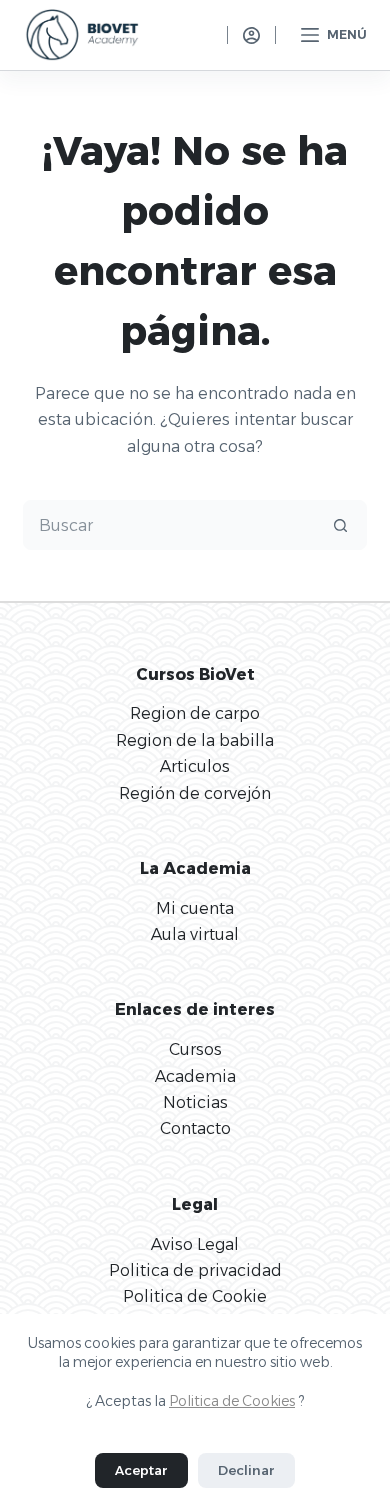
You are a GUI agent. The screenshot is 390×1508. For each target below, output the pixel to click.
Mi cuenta (195, 908)
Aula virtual (195, 934)
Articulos (195, 766)
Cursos (195, 1049)
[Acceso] (251, 35)
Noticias (195, 1102)
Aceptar (141, 1470)
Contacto (195, 1128)
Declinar (246, 1470)
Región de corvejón (195, 793)
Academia (195, 1076)
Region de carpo (195, 713)
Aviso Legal (195, 1244)
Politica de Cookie (195, 1296)
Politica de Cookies (232, 1401)
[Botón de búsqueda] (341, 525)
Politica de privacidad (195, 1270)
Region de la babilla (195, 740)
